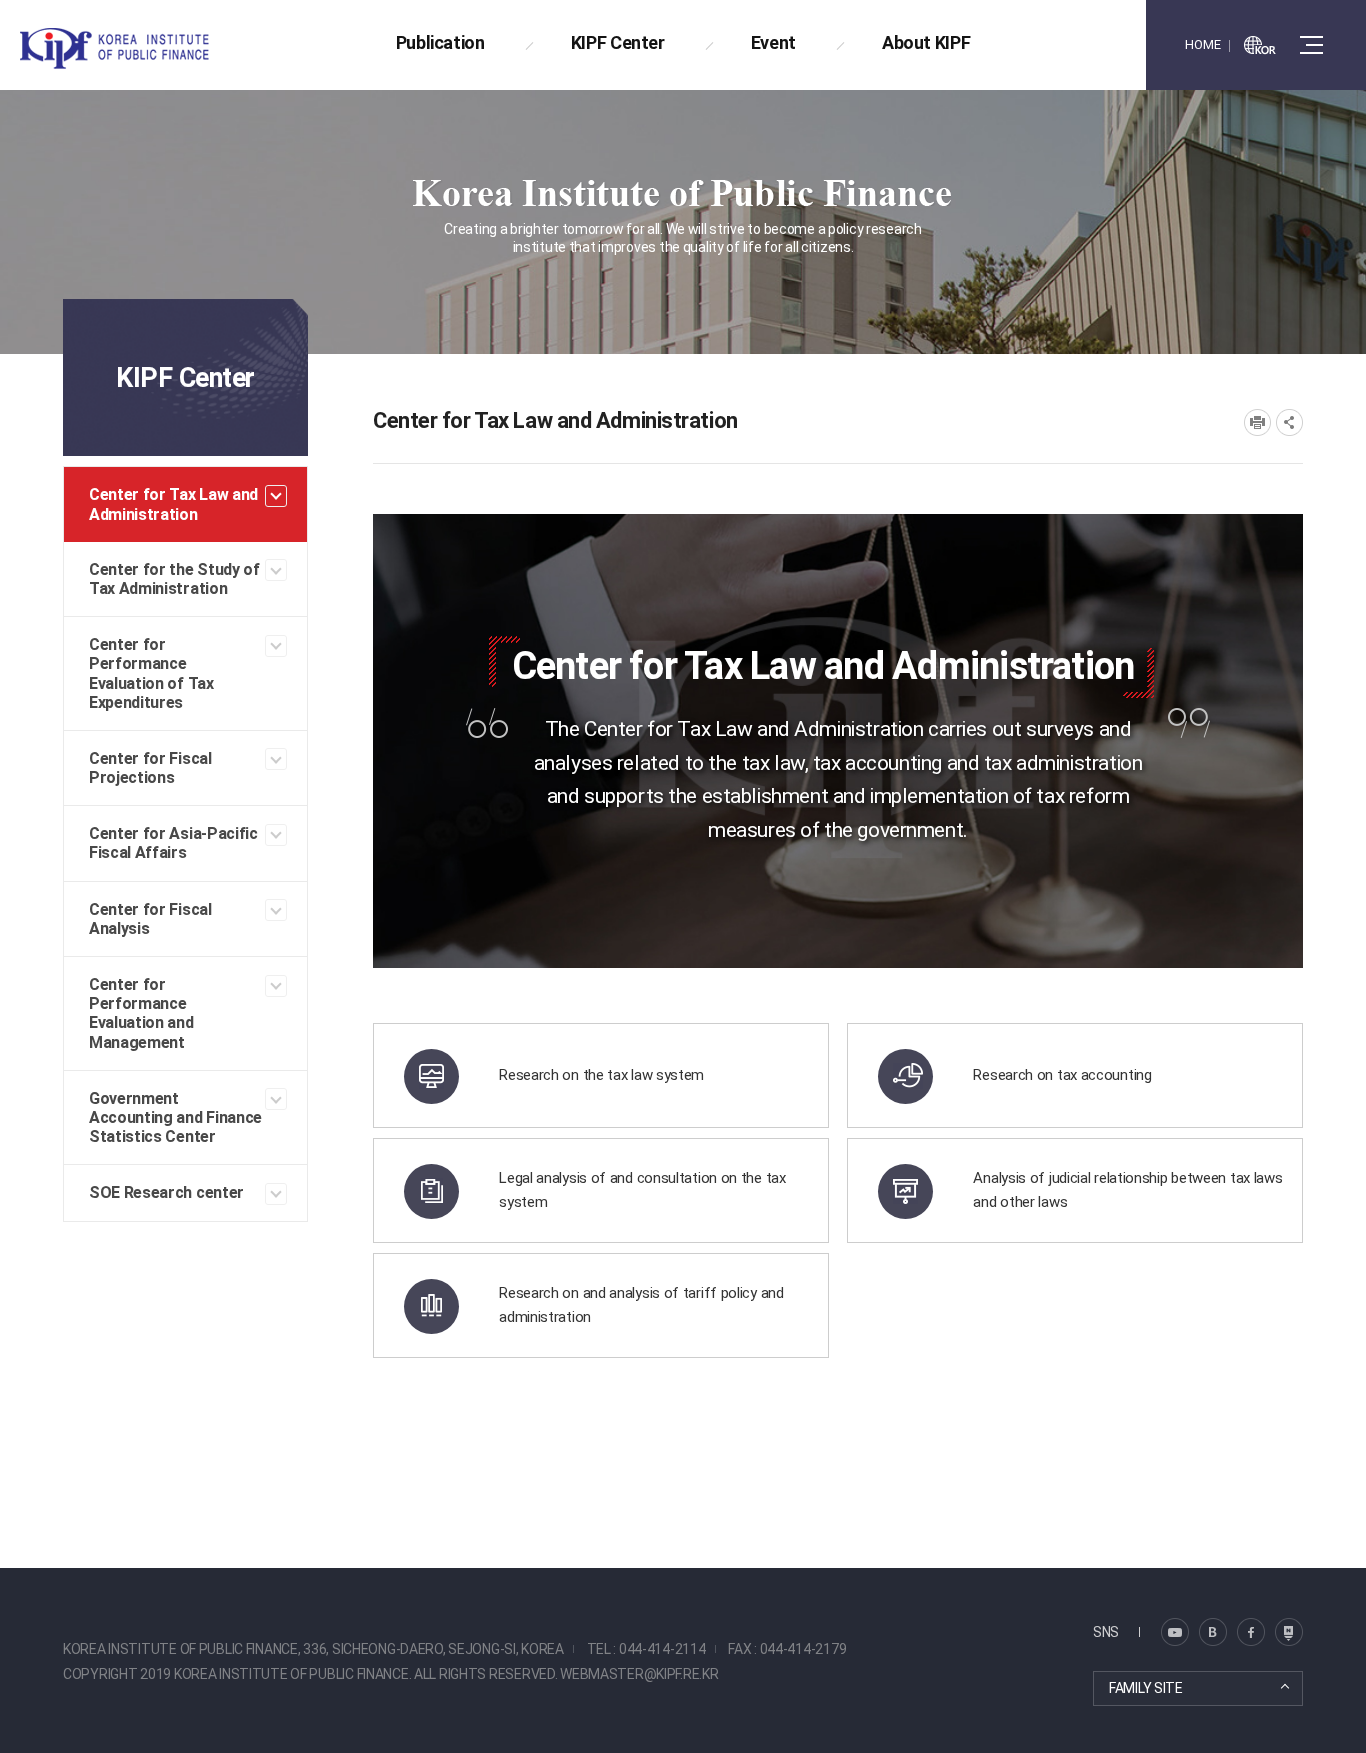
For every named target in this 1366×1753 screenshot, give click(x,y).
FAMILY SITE (1146, 1688)
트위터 (1213, 1632)
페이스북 (1251, 1632)
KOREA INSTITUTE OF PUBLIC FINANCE (138, 48)
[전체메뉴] (1311, 45)
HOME (1202, 44)
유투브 (1289, 1632)
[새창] (1260, 45)
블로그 (1175, 1632)
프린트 (1257, 422)
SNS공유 (1289, 422)
